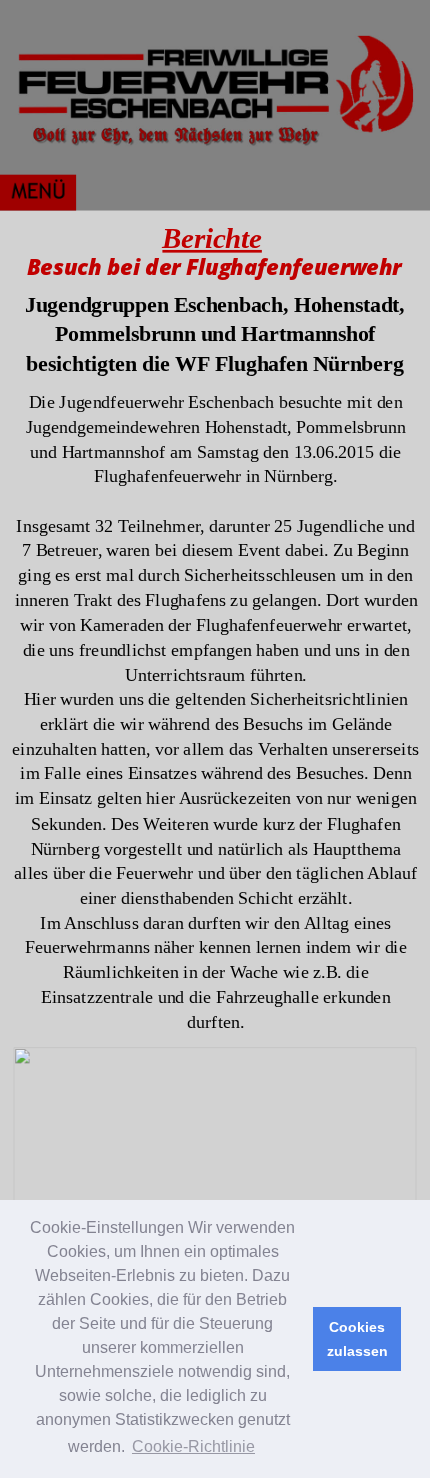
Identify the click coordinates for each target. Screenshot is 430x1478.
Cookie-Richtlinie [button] (193, 1446)
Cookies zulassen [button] (357, 1339)
